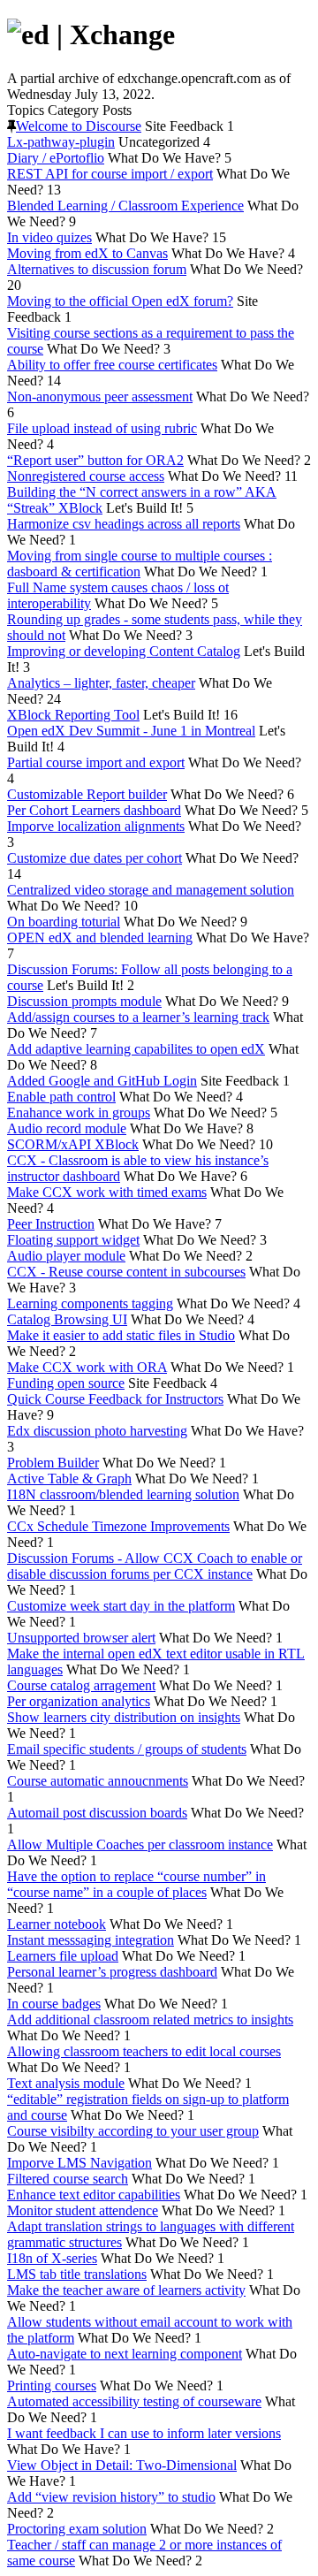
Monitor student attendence (83, 2210)
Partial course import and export (96, 762)
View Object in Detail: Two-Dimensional (122, 2465)
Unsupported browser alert (81, 1638)
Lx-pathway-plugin (61, 142)
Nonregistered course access (86, 476)
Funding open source (66, 1383)
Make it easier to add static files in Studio (121, 1335)
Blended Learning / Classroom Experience (125, 206)
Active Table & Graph (69, 1479)
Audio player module (66, 1256)
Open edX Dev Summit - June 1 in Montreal (131, 731)
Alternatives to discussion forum (97, 269)
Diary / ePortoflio (56, 158)
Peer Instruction (51, 1224)
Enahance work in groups (79, 1113)
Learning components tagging (90, 1303)
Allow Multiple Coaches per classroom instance (140, 1844)
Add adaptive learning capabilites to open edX (136, 1049)
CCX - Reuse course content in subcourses (126, 1272)
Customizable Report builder (87, 794)
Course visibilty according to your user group (133, 2131)
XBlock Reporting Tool (73, 715)
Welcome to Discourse (79, 126)
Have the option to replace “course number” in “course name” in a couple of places (136, 1884)
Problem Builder (53, 1463)
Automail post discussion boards (97, 1813)
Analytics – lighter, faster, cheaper (101, 683)
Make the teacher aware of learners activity (126, 2290)
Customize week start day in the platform (121, 1606)
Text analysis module (66, 2083)
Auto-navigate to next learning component (125, 2354)
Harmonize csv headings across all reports (124, 524)
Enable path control (61, 1097)
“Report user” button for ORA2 (95, 460)
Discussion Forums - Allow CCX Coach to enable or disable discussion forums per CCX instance (155, 1566)
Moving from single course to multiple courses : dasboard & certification (140, 564)
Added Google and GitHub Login (102, 1081)
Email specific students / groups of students (127, 1749)
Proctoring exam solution (77, 2529)
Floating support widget (73, 1240)
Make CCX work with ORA (87, 1367)
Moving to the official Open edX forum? (120, 301)
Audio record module (67, 1128)
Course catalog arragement (81, 1685)
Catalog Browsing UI (67, 1319)
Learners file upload (63, 1956)
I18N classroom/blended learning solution (123, 1494)
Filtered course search (68, 2179)
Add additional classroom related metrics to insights (150, 2020)
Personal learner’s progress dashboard (112, 1972)
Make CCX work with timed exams (107, 1192)
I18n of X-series (52, 2258)
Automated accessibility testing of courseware (134, 2401)
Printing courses (52, 2385)
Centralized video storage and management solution (151, 890)
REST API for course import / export (110, 174)
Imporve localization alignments (96, 826)
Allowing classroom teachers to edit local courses (144, 2051)
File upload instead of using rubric (102, 428)
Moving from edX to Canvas (87, 253)
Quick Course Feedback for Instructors (115, 1399)
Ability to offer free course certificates (112, 365)
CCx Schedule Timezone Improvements (118, 1526)
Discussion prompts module (84, 1001)
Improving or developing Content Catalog (124, 651)
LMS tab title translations (77, 2274)
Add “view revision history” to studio (111, 2497)
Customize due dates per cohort (95, 858)
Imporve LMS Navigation (79, 2163)
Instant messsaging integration (91, 1940)
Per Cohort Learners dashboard (94, 810)
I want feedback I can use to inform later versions (144, 2433)
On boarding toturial (64, 922)
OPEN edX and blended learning (100, 937)
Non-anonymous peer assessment (100, 396)
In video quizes (49, 237)
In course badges (54, 2004)
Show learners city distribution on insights (124, 1717)
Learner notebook (57, 1924)
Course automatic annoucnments (98, 1781)
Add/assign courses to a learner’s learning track (138, 1017)
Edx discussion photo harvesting (97, 1431)
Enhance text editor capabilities (94, 2195)
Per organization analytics (79, 1701)
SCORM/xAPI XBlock (73, 1144)
